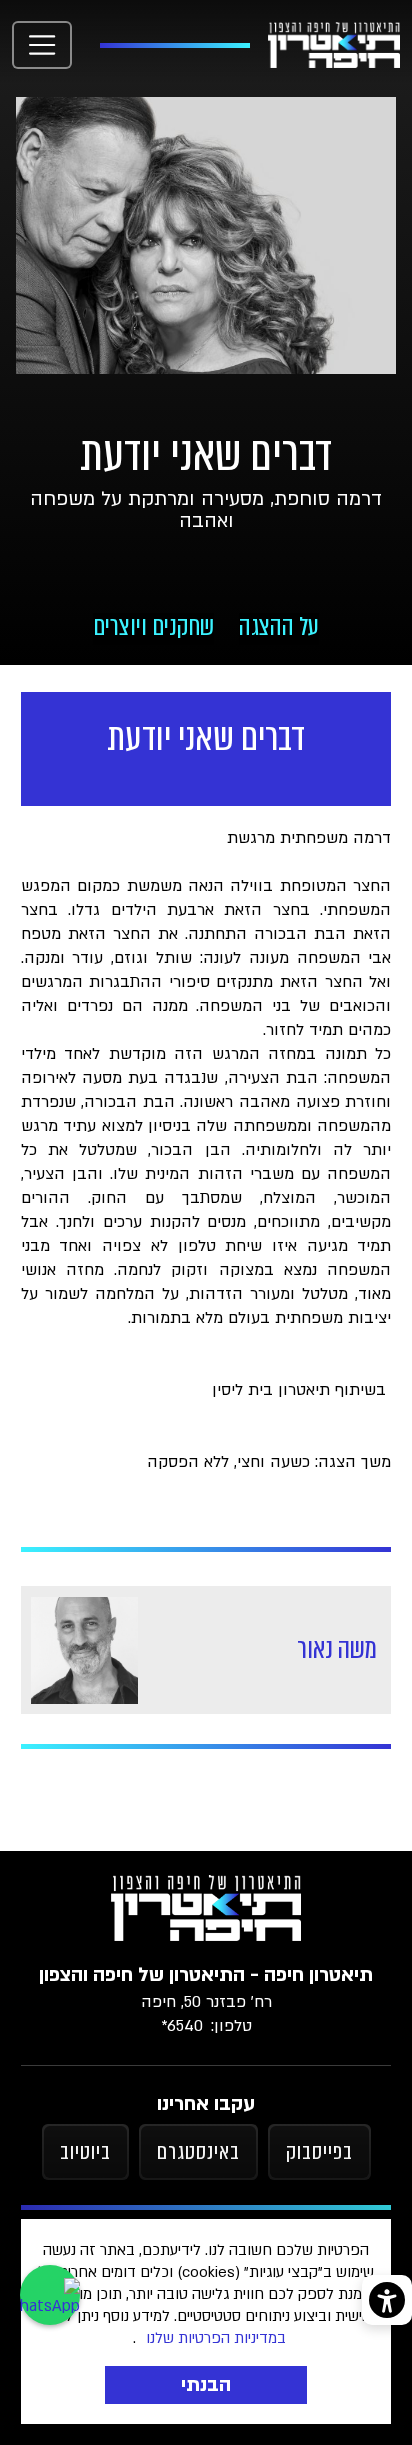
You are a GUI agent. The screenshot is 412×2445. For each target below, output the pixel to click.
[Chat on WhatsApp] (50, 2295)
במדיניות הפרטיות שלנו (216, 2338)
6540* (182, 2026)
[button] (42, 45)
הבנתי (206, 2385)
